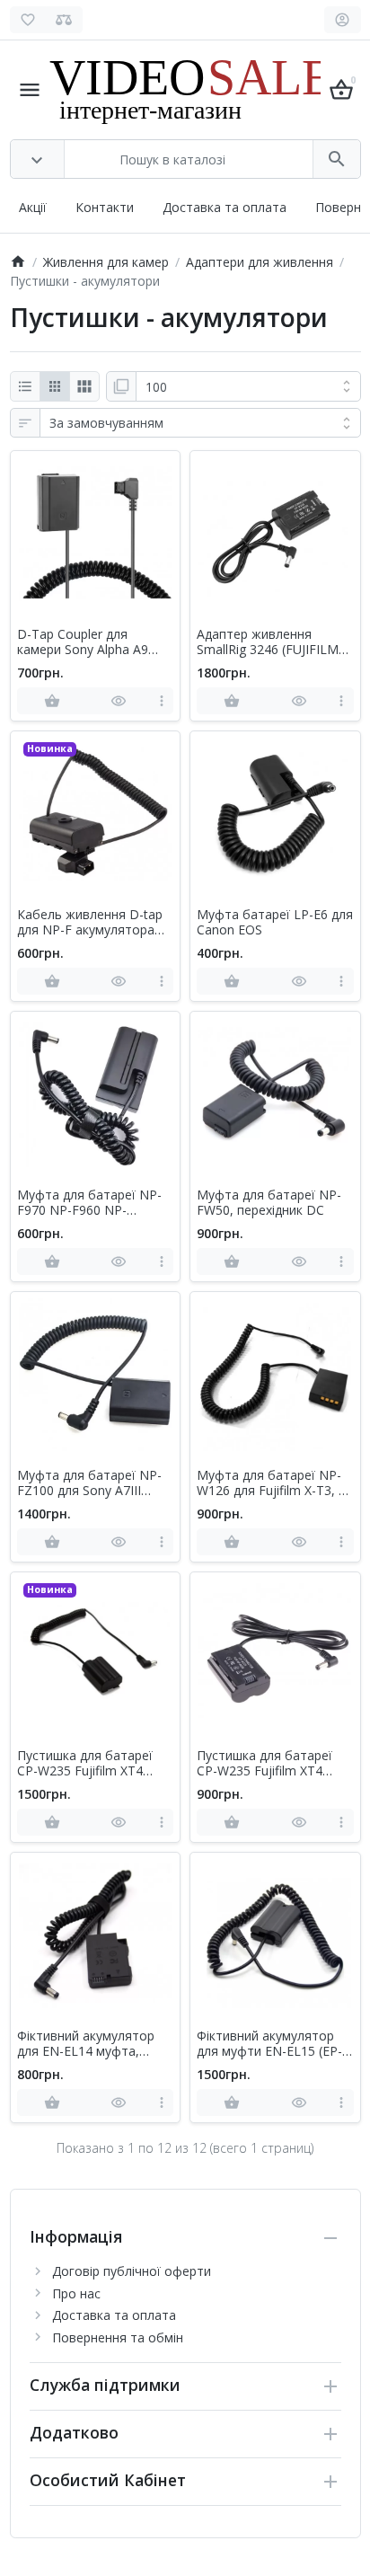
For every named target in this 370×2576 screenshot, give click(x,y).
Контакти (105, 207)
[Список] (25, 386)
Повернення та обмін (118, 2337)
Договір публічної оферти (132, 2271)
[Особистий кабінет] (343, 20)
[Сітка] (55, 386)
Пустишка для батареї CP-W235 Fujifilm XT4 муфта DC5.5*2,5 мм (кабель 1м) (264, 1764)
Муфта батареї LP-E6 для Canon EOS (275, 923)
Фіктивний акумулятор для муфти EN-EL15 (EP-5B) (269, 2044)
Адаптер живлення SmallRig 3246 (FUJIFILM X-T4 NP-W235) (268, 642)
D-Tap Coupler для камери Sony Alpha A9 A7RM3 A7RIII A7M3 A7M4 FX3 (95, 642)
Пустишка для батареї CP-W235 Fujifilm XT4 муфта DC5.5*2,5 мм (85, 1764)
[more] (161, 701)
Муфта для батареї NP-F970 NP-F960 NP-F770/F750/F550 (89, 1203)
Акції (33, 207)
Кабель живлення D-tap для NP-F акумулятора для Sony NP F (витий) (90, 923)
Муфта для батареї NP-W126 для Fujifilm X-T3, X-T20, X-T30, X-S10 (273, 1483)
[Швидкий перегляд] (119, 701)
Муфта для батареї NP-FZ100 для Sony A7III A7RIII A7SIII (89, 1483)
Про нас (76, 2293)
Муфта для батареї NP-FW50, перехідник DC (269, 1203)
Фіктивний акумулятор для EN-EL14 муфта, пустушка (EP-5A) (86, 2044)
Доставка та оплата (225, 207)
